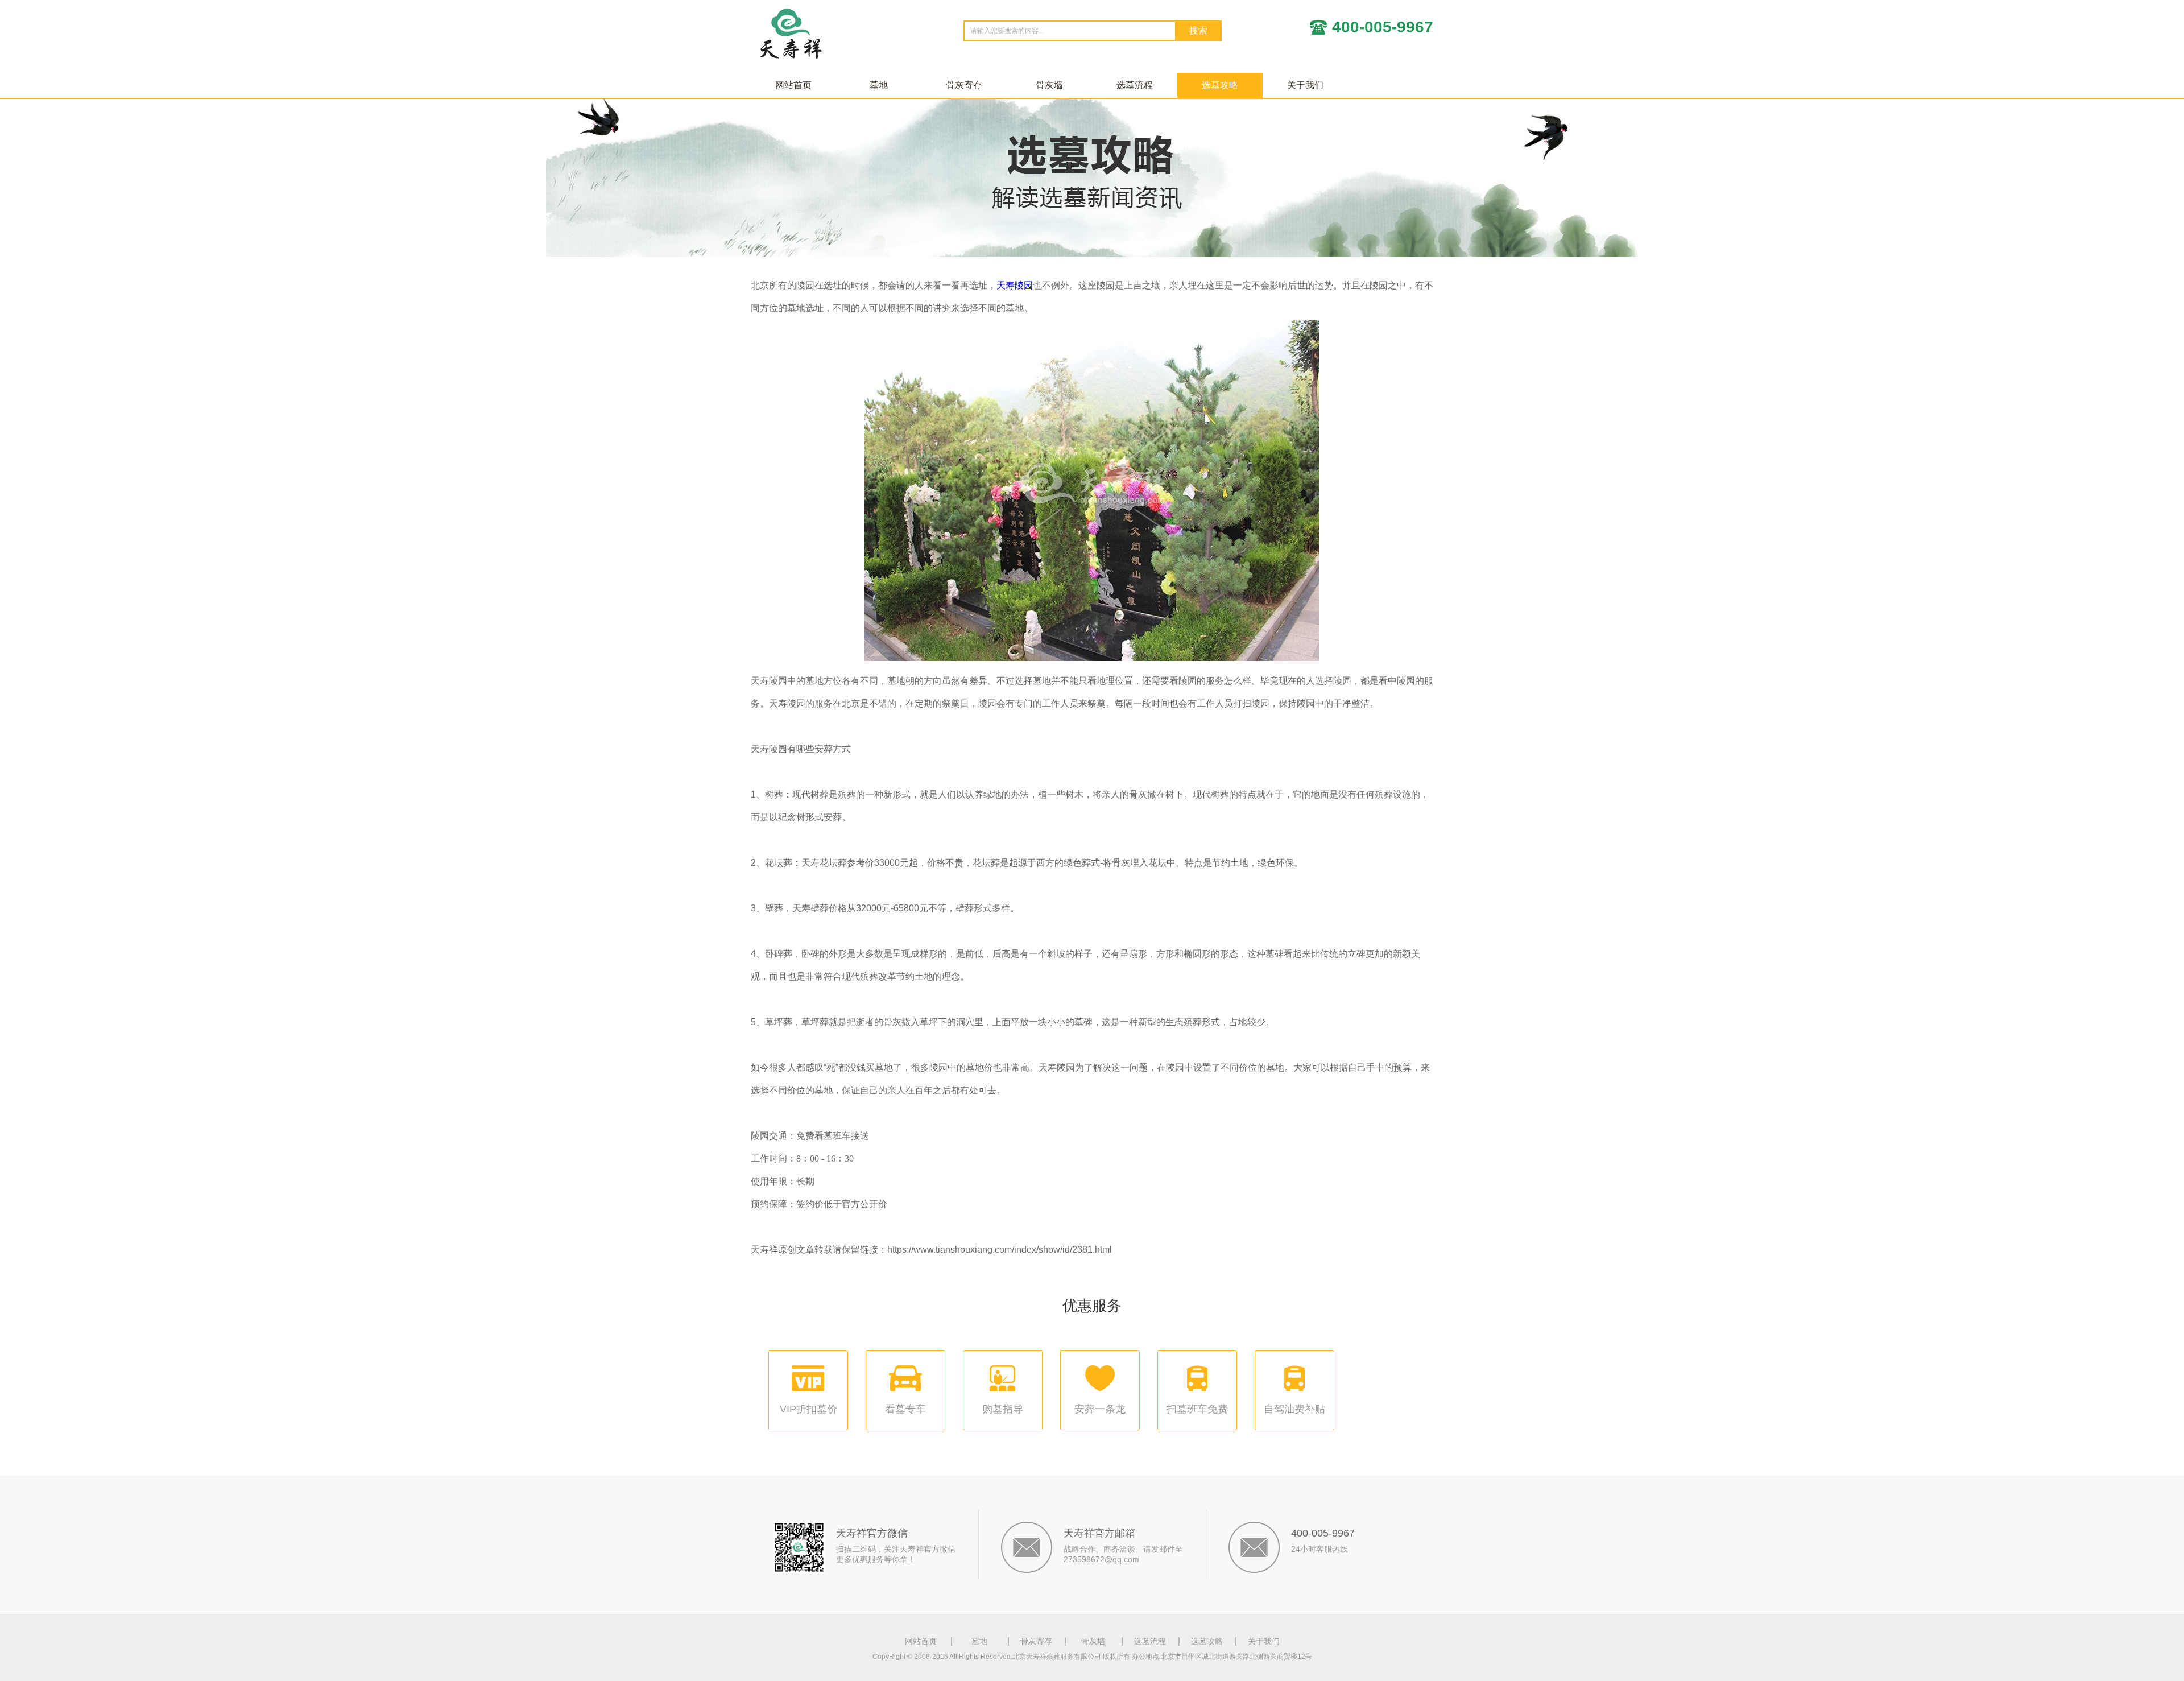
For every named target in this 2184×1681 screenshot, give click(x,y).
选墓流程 (1135, 85)
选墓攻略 (1220, 85)
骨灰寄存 (964, 85)
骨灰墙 (1049, 85)
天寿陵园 (1015, 285)
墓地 (879, 85)
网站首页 (793, 85)
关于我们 (1305, 85)
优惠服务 (1092, 1306)
